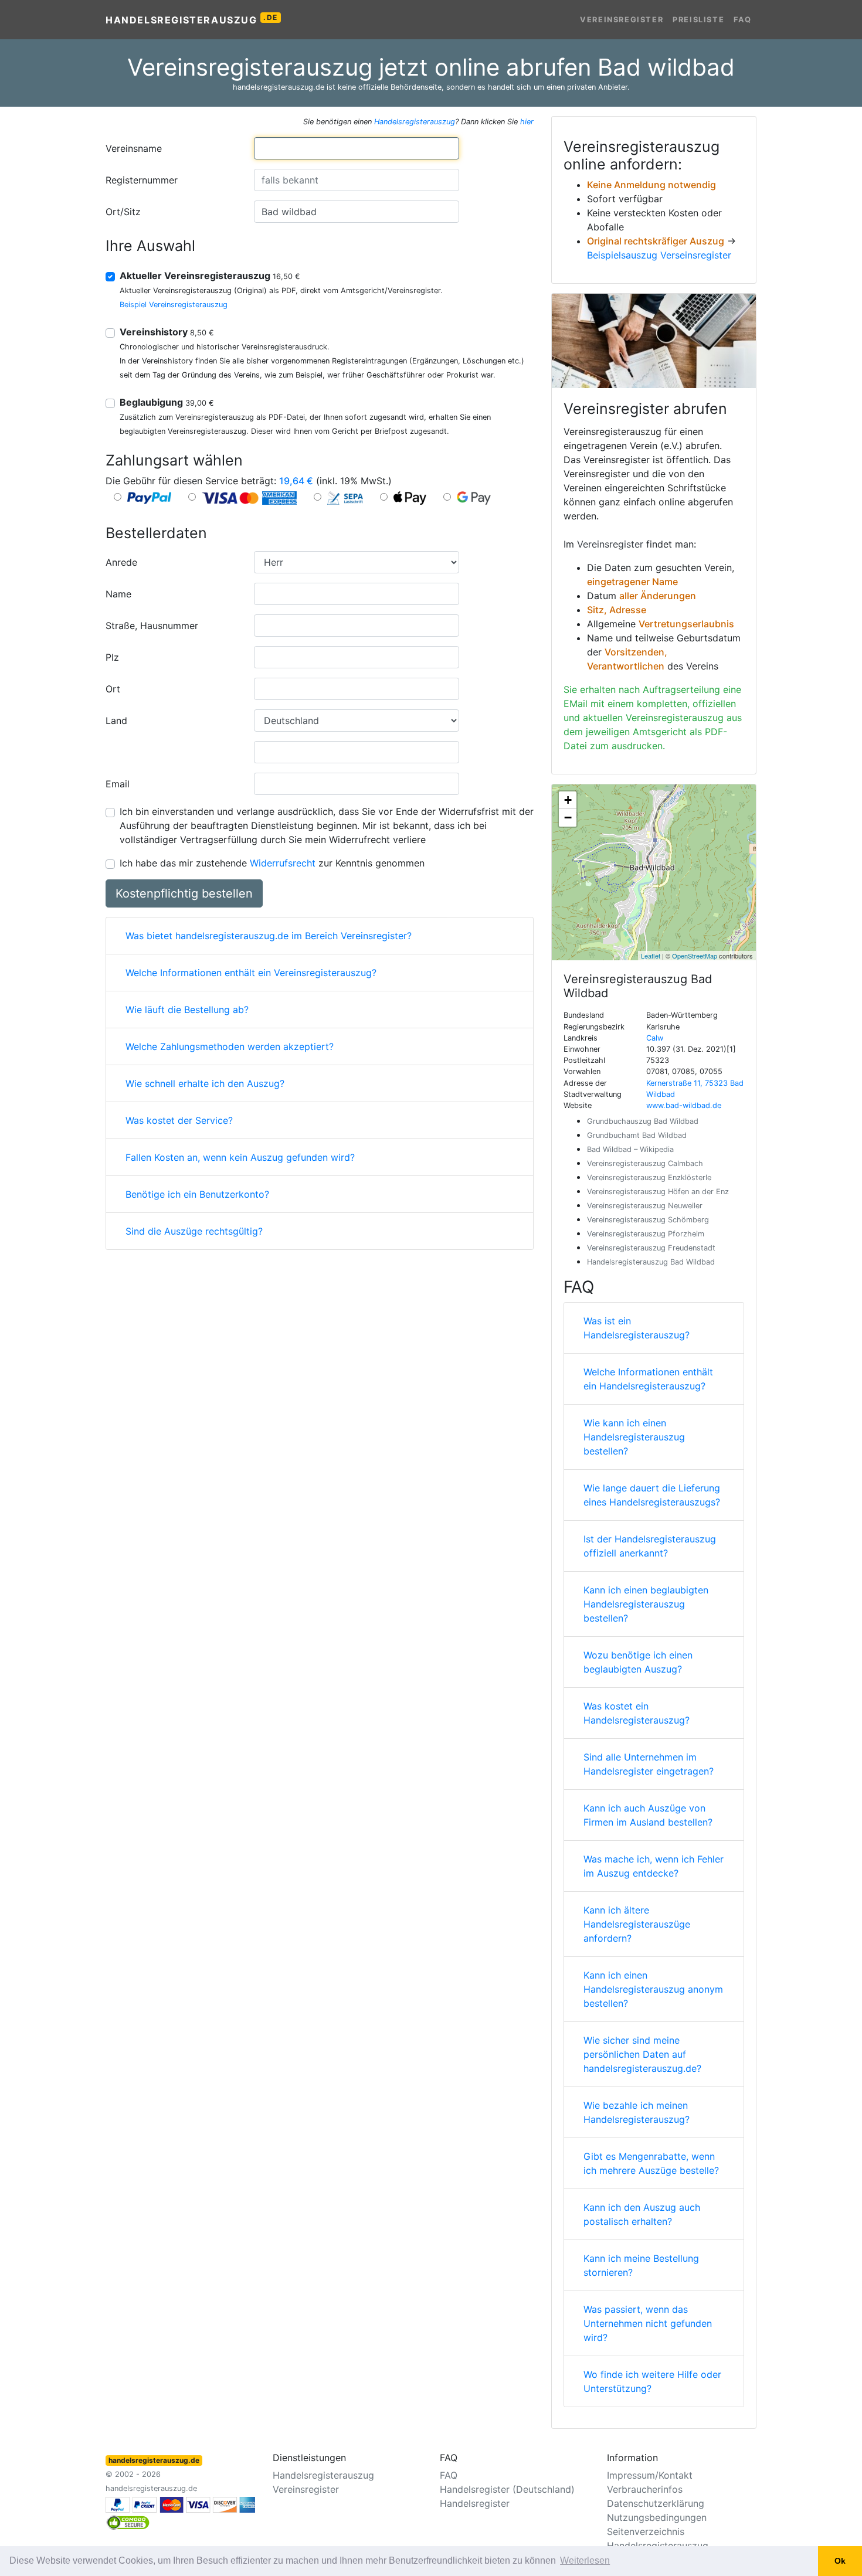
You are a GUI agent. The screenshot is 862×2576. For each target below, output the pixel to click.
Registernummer (142, 180)
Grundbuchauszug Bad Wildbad (643, 1121)
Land (116, 721)
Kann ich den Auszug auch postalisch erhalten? (642, 2214)
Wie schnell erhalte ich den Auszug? (205, 1083)
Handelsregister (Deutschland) (507, 2489)
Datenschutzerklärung (656, 2503)
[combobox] (357, 148)
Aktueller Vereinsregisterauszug (210, 276)
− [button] (568, 818)
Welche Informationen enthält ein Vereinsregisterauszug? (251, 973)
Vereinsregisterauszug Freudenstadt (651, 1248)
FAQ (743, 20)
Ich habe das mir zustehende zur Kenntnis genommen (272, 863)
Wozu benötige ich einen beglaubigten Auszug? (638, 1662)
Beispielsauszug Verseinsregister (659, 255)
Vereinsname (134, 148)
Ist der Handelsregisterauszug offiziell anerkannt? (650, 1546)
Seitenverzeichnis (646, 2531)
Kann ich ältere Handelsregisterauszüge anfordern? (637, 1924)
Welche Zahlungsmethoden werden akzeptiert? (230, 1046)
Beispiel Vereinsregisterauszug (174, 305)
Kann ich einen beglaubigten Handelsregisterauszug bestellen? (646, 1604)
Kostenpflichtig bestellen (184, 893)
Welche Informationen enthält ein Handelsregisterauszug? (648, 1379)
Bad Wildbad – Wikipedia (630, 1149)
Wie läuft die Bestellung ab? (187, 1010)
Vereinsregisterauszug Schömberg (648, 1220)
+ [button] (568, 800)
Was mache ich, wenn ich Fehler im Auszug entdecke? (654, 1866)
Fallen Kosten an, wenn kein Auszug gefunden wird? (240, 1157)
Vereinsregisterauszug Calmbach (645, 1163)
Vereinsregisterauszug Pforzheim (646, 1234)
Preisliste (698, 20)
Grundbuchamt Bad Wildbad (637, 1135)
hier (527, 122)
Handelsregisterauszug (192, 19)
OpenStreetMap (695, 956)
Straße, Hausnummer (152, 626)
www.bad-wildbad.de (684, 1105)
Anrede (121, 562)
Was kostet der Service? (179, 1120)
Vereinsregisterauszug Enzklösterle (649, 1177)
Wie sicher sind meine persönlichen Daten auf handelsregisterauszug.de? (642, 2054)
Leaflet (651, 956)
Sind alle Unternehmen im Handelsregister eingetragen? (649, 1764)
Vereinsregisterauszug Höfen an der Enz (658, 1192)
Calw (655, 1038)
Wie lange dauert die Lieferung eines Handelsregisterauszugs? (652, 1495)
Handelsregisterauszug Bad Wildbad (651, 1262)
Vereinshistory (167, 332)
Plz (112, 657)
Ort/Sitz (123, 212)
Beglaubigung (167, 402)
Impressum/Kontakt (650, 2475)
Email (118, 784)
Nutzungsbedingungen (657, 2517)
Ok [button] (840, 2561)
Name (118, 594)
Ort (113, 689)
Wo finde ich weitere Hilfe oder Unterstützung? (652, 2381)
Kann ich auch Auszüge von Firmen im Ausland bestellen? (648, 1815)
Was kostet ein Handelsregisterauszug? (637, 1713)
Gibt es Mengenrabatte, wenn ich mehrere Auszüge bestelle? (651, 2163)
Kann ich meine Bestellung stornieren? (641, 2265)
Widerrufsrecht (283, 863)
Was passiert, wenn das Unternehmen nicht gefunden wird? (648, 2323)
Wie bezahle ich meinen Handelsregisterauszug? (637, 2112)
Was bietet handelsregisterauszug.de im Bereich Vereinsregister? (269, 936)
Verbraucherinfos (645, 2489)
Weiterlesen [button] (585, 2560)
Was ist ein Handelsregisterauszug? (637, 1328)
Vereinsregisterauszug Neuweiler (645, 1206)
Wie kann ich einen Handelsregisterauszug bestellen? (634, 1437)
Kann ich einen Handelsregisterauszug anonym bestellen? (653, 1989)
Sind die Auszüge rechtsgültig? (194, 1231)
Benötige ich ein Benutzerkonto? (197, 1194)
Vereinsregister (622, 20)
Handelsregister (475, 2503)
